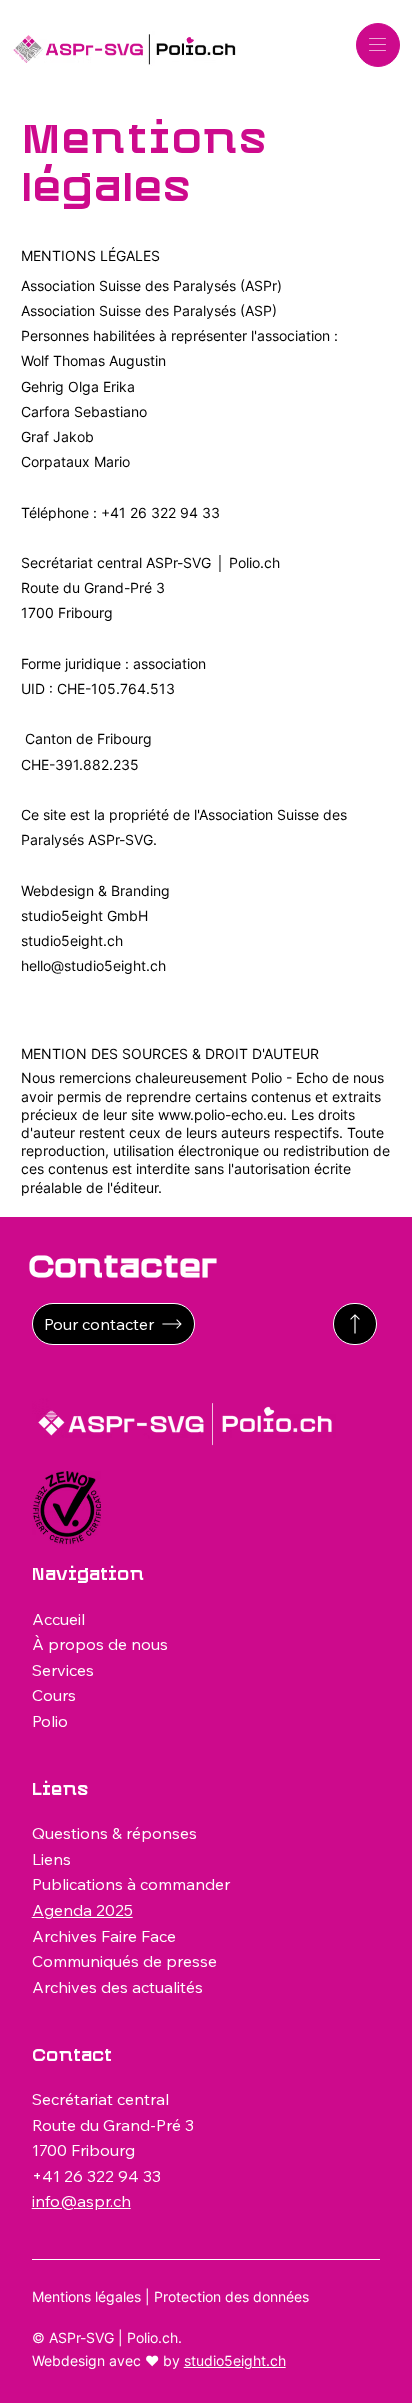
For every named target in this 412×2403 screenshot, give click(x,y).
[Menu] (378, 45)
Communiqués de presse (124, 1961)
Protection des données (231, 2296)
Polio (50, 1721)
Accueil (58, 1619)
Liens (51, 1859)
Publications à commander (131, 1884)
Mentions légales (86, 2296)
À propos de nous (100, 1644)
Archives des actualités (117, 1987)
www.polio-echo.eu (220, 1114)
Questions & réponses (114, 1833)
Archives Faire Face (104, 1936)
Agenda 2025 (82, 1910)
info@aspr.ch (81, 2201)
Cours (54, 1695)
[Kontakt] (355, 1324)
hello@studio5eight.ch (93, 965)
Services (63, 1670)
